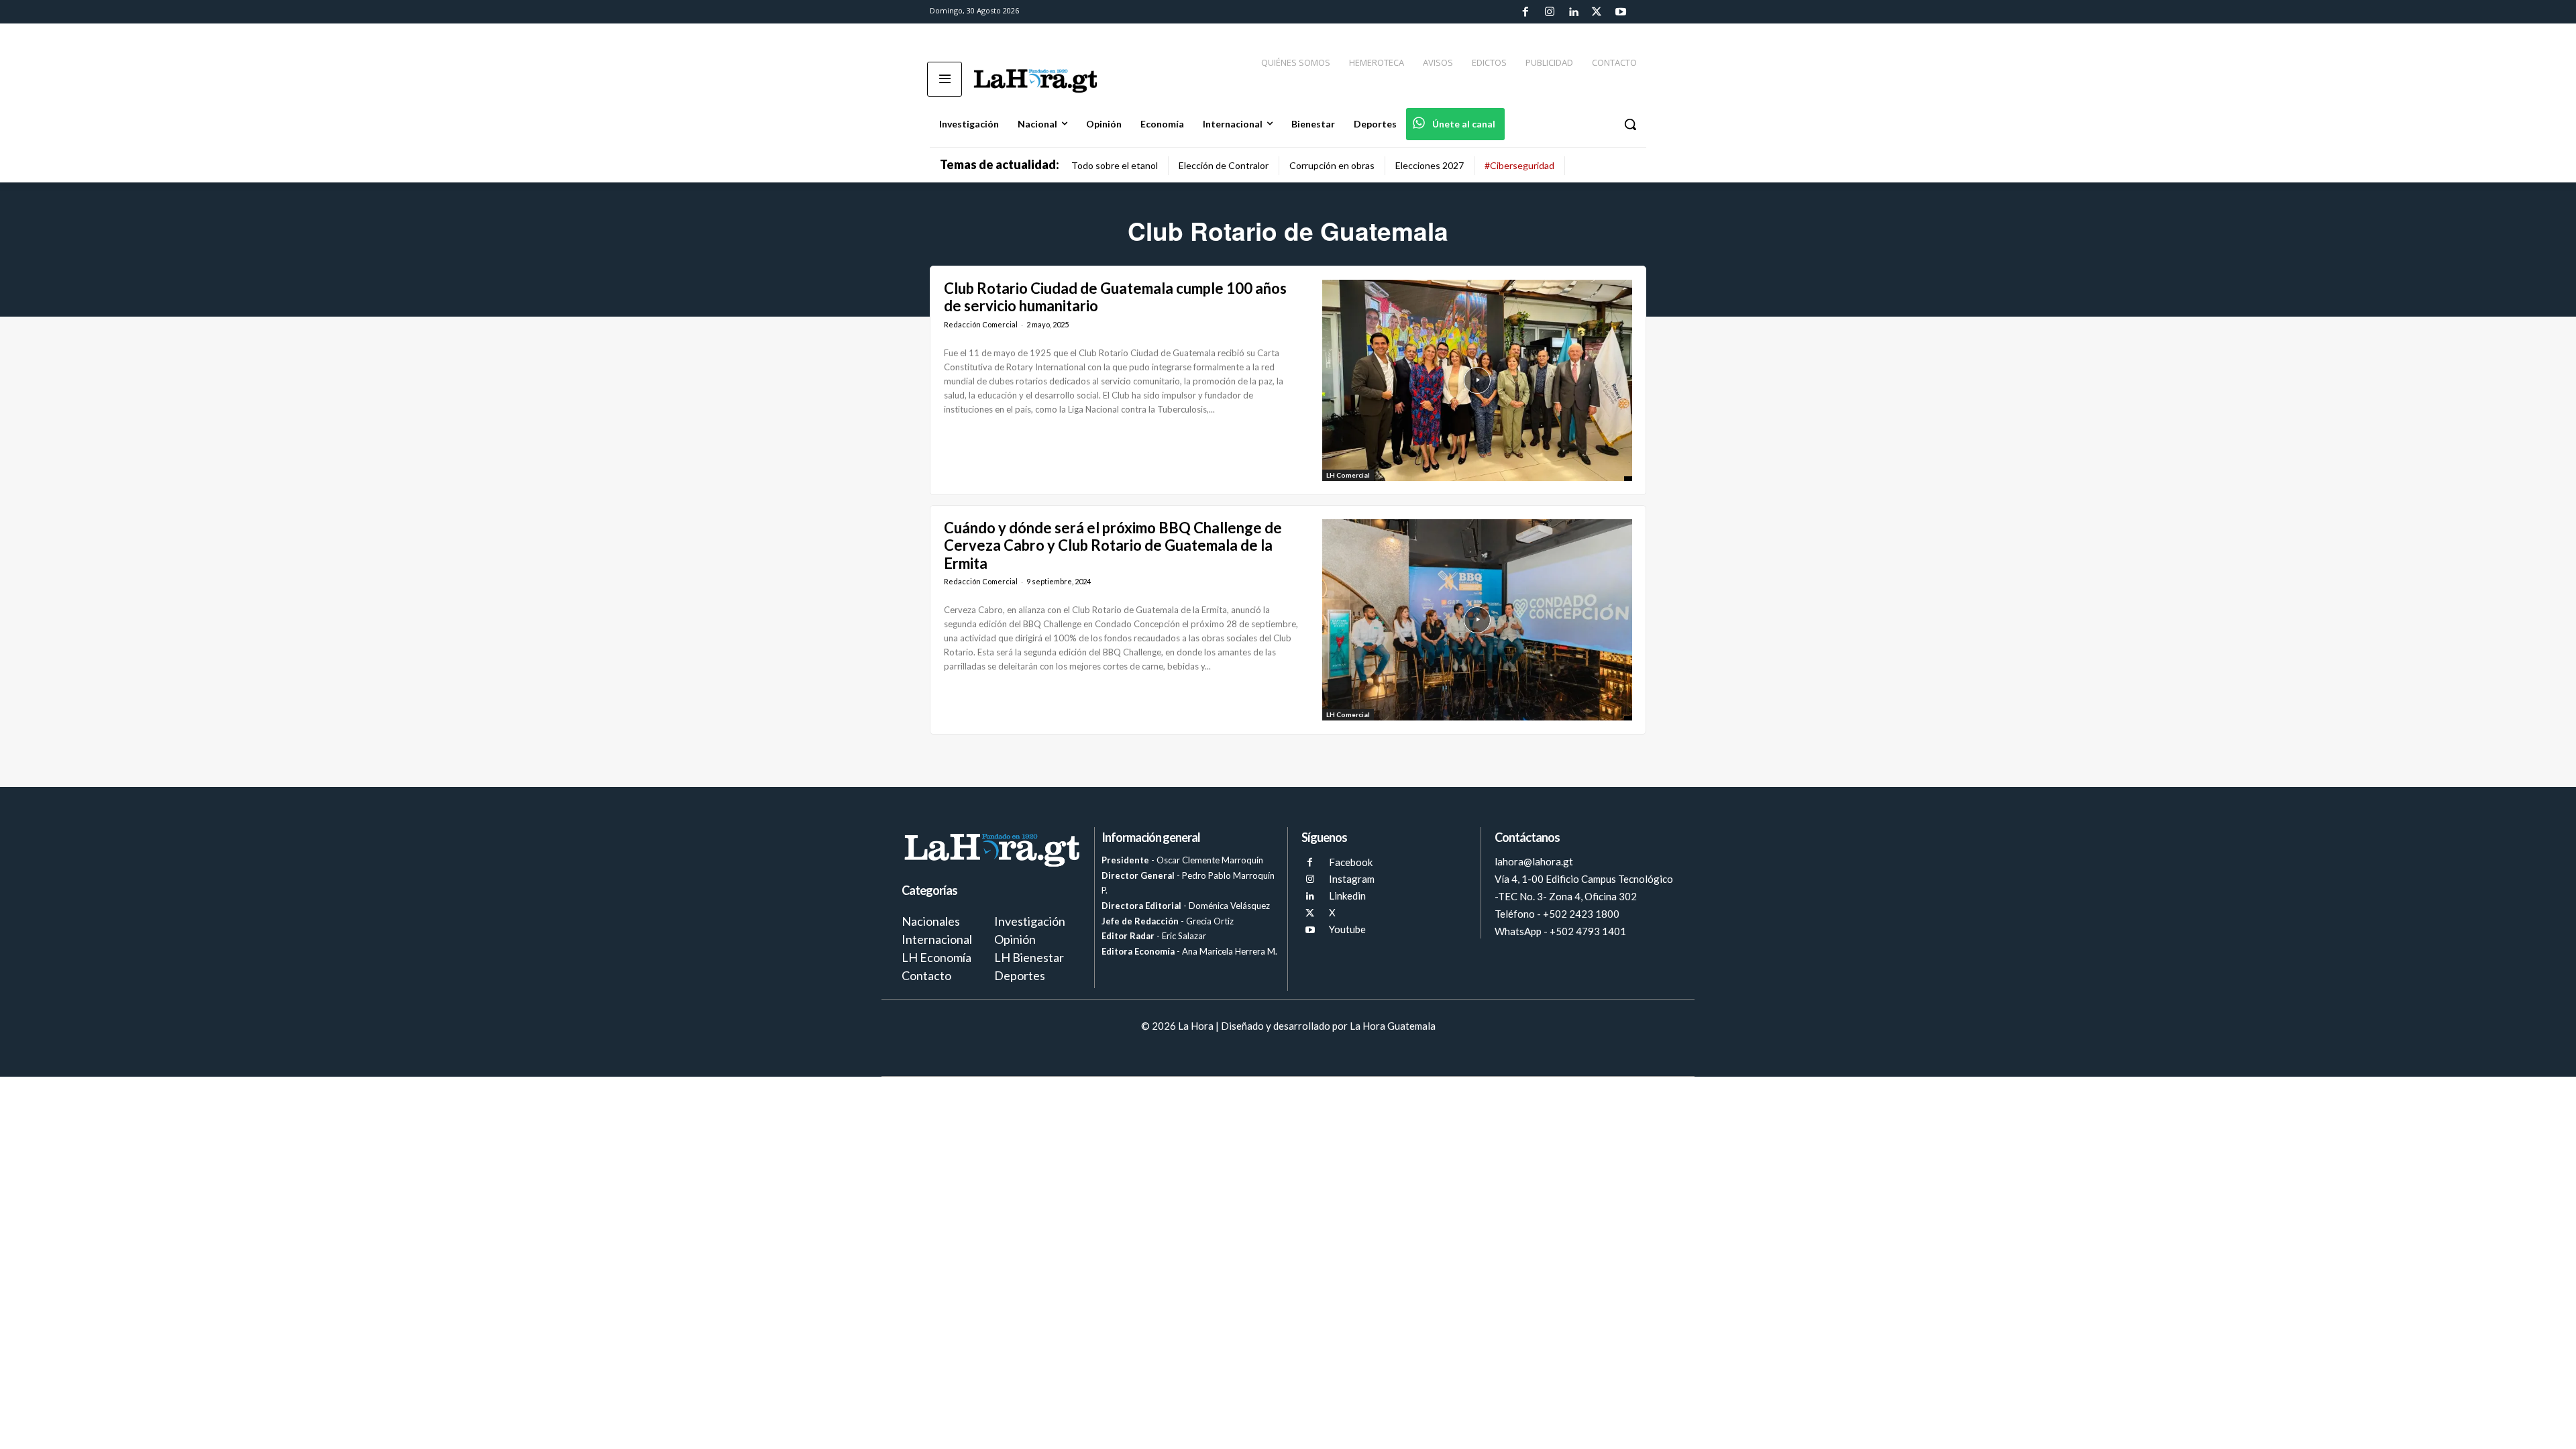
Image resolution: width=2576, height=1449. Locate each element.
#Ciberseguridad (1519, 165)
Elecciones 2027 (1430, 165)
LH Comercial (1348, 475)
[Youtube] (1621, 12)
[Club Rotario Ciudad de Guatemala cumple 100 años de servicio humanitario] (1477, 380)
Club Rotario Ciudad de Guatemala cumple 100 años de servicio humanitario (1115, 297)
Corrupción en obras (1332, 165)
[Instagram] (1549, 12)
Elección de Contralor (1224, 165)
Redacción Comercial (981, 324)
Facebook (1351, 862)
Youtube (1347, 929)
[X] (1310, 913)
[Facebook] (1525, 12)
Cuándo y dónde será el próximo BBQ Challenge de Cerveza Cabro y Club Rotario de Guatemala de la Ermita (1113, 545)
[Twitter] (1597, 12)
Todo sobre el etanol (1115, 165)
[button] (1630, 124)
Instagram (1352, 879)
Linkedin (1347, 896)
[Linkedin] (1573, 12)
